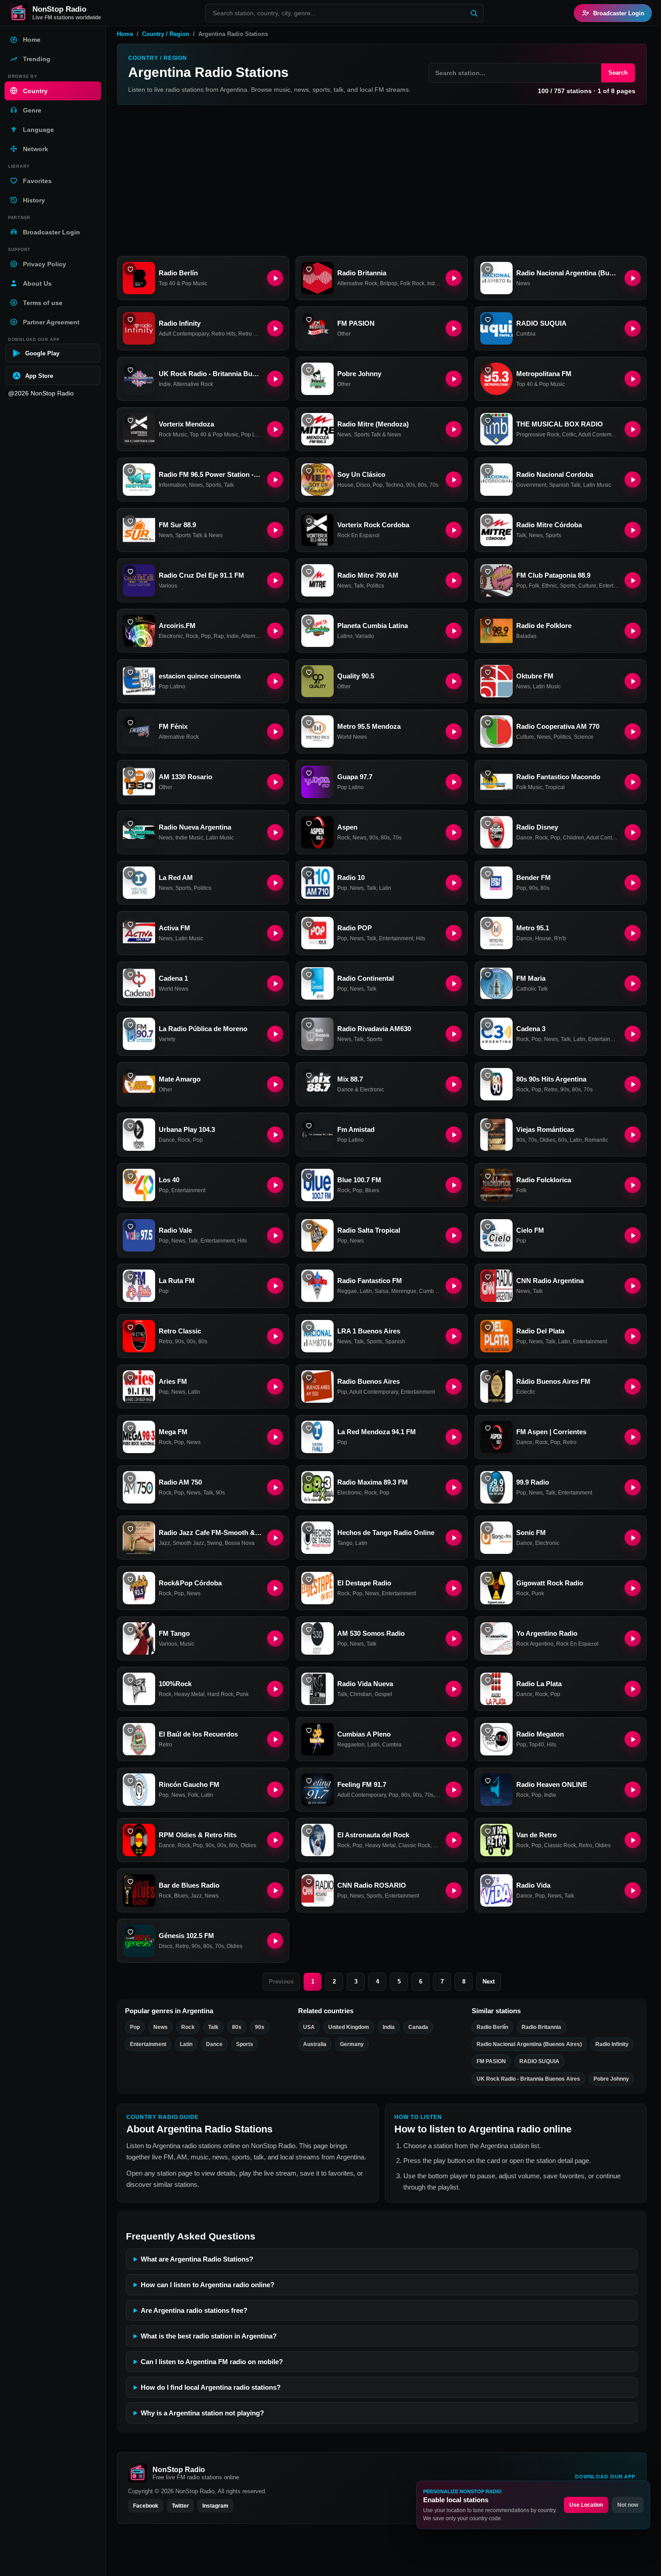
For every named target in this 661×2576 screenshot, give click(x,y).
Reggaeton (351, 1745)
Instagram (215, 2506)
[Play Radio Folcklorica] (633, 1185)
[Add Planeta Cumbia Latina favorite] (308, 622)
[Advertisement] (382, 180)
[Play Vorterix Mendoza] (275, 429)
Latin (385, 888)
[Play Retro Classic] (275, 1336)
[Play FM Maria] (633, 983)
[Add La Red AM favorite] (130, 873)
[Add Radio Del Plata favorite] (487, 1327)
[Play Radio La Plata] (633, 1689)
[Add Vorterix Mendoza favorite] (130, 420)
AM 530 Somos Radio (371, 1633)
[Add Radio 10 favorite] (308, 873)
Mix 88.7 (350, 1079)
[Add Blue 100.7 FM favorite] (308, 1176)
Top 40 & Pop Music (183, 283)
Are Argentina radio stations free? (194, 2310)
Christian (361, 1694)
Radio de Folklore (544, 626)
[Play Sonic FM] (633, 1538)
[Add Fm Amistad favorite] (308, 1125)
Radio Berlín (178, 273)
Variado (365, 636)
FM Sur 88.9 (177, 525)
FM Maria (531, 978)
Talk (229, 485)
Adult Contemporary (611, 838)
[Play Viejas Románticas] (633, 1135)
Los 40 (169, 1180)
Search (618, 73)
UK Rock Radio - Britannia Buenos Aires (210, 374)
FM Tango (174, 1633)
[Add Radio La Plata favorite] (487, 1680)
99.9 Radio (533, 1482)
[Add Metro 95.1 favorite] (487, 924)
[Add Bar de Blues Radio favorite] (130, 1881)
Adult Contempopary (184, 334)
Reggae (347, 1291)
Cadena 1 (173, 978)
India (389, 2027)
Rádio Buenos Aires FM (553, 1381)
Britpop (389, 283)
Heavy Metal (189, 1694)
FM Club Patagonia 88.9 (553, 575)
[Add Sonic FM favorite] (487, 1528)
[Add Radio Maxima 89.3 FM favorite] (308, 1478)
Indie (165, 384)
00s (191, 1342)
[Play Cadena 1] (275, 983)
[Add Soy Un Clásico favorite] (308, 470)
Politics (375, 586)
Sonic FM (531, 1533)
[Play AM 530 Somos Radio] (454, 1638)
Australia (315, 2044)
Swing (214, 1543)
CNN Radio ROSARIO (372, 1885)
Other (344, 334)
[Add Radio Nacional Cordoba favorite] (487, 470)
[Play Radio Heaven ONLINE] (633, 1790)
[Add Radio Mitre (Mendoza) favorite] (308, 420)
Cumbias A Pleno (364, 1734)
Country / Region (166, 34)
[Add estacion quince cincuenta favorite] (130, 672)
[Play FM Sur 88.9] (275, 530)
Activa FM (174, 928)
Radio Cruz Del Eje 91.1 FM (201, 575)
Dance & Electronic (361, 1090)
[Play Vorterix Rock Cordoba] (454, 530)
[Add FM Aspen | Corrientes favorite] (487, 1428)
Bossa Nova (240, 1543)
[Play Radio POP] (454, 933)
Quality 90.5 (356, 676)
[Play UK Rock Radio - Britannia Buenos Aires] (275, 379)
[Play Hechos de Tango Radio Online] (454, 1538)
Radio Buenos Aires (368, 1381)
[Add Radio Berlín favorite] (130, 269)
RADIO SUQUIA (541, 323)
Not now (628, 2505)
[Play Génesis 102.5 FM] (275, 1941)
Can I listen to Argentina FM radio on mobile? (212, 2362)
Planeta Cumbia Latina (373, 626)
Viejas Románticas (545, 1129)
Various (168, 586)
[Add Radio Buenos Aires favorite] (308, 1377)
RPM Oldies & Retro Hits (198, 1835)
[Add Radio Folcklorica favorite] (487, 1176)
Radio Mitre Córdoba (549, 525)
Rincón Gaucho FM (189, 1784)
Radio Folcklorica (544, 1180)
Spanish (395, 1342)
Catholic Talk (532, 989)
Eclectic (526, 1392)
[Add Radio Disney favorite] (487, 823)
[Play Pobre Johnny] (454, 379)
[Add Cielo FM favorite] (487, 1226)
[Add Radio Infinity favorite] (130, 319)
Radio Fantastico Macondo (558, 777)
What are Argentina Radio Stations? (197, 2259)
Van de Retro (536, 1835)
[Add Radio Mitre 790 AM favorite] (308, 571)
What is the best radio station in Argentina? (209, 2336)
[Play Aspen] (454, 832)
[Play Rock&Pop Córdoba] (275, 1588)
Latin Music (597, 485)
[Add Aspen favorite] (308, 823)
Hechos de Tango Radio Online (386, 1533)
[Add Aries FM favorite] (130, 1377)
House (345, 485)
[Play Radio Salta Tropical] (454, 1235)
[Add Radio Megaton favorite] (487, 1730)
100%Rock (175, 1684)
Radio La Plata (539, 1684)
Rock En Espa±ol (358, 535)
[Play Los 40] (275, 1185)
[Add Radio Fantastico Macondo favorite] (487, 773)
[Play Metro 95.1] (633, 933)
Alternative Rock (357, 283)
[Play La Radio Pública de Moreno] (275, 1034)
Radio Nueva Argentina (195, 827)
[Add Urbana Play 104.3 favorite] (130, 1125)
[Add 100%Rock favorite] (130, 1680)
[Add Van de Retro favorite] (487, 1831)
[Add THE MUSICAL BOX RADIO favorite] (487, 420)
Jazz (164, 1543)
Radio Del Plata (540, 1331)
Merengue (404, 1291)
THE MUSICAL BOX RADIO (560, 424)
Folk (534, 586)
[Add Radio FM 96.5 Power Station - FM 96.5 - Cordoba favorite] (130, 470)
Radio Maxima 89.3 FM (373, 1482)
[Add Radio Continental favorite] (308, 974)
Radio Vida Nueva (365, 1684)
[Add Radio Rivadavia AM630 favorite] (308, 1025)
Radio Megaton (540, 1734)
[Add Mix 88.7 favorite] (308, 1075)
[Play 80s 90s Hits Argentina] (633, 1084)
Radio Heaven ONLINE (552, 1784)
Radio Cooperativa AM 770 (558, 726)
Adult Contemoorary (603, 435)
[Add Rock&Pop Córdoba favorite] (130, 1579)
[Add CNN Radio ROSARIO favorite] (308, 1881)
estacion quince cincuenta (200, 676)
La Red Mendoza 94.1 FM (377, 1432)
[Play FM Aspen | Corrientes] (633, 1437)
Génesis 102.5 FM (186, 1936)
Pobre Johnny (359, 374)
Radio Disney (537, 827)
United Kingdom (349, 2027)
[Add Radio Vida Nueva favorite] (308, 1680)
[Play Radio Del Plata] (633, 1336)
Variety (167, 1039)
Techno (394, 485)
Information (172, 485)
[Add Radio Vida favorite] (487, 1881)
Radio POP (355, 928)
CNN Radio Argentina (550, 1281)
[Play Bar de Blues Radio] (275, 1890)
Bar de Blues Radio (189, 1885)
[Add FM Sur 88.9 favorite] (130, 521)
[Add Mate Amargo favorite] (130, 1075)
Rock (192, 636)
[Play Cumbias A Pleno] (454, 1739)
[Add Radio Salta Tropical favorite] (308, 1226)
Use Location (586, 2505)
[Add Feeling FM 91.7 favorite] (308, 1780)
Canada (418, 2027)
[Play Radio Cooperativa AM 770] (633, 732)
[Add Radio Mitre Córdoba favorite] (487, 521)
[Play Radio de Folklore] (633, 631)
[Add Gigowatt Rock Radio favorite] (487, 1579)
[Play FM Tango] (275, 1638)
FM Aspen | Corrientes (551, 1432)
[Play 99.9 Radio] (633, 1487)
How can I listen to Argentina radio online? (208, 2285)
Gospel (383, 1694)
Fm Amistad (356, 1129)
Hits (421, 938)
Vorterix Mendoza (186, 424)
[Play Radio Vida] (633, 1890)
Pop (378, 485)
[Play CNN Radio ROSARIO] (454, 1890)
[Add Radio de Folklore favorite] (487, 622)
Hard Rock (220, 1694)
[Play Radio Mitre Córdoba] (633, 530)
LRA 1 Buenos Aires (369, 1331)
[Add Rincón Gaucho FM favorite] (130, 1780)
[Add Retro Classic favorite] (130, 1327)
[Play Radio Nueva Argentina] (275, 832)
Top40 (536, 1745)
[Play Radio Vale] (275, 1235)
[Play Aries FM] (275, 1387)
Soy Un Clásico (361, 474)
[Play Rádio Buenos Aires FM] (633, 1387)
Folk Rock (412, 283)
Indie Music (189, 838)
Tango (345, 1543)
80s (422, 485)
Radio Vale (175, 1230)
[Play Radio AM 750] (275, 1487)
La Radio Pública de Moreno (203, 1029)
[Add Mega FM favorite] (130, 1428)
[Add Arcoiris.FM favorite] (130, 622)
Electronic (171, 636)
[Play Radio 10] (454, 883)
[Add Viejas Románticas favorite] (487, 1125)
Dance (524, 838)
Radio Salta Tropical (369, 1230)
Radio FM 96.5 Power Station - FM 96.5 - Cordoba (210, 474)
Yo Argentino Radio (547, 1633)
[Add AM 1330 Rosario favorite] (130, 773)
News (523, 283)
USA (309, 2027)
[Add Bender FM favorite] (487, 873)
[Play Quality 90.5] (454, 681)
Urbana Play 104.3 (187, 1129)
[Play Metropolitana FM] (633, 379)
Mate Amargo (180, 1079)
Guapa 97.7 (355, 777)
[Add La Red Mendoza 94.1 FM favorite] (308, 1428)
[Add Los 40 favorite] (130, 1176)
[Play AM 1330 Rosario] (275, 782)
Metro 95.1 (533, 928)
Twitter (180, 2506)
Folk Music (529, 787)
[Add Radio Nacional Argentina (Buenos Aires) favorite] (487, 269)
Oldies (547, 1140)
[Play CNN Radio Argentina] (633, 1286)
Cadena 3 (531, 1029)
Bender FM (534, 877)
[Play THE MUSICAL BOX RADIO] (633, 429)
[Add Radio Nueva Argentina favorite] (130, 823)
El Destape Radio (364, 1583)
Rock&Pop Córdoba (190, 1583)
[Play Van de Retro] (633, 1840)
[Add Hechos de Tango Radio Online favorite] (308, 1528)
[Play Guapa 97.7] (454, 782)
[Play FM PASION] (454, 328)
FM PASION (356, 323)
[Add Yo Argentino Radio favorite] (487, 1629)
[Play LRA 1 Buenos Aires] (454, 1336)
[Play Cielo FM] (633, 1235)
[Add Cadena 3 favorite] (487, 1025)
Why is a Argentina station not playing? (202, 2413)
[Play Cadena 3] (633, 1034)
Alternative (254, 636)
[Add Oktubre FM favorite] (487, 672)
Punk (538, 1593)
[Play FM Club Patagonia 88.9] (633, 580)
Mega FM (173, 1432)
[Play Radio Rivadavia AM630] (454, 1034)
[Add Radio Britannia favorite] (308, 269)
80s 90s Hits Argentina (551, 1079)
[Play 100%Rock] (275, 1689)
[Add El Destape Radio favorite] (308, 1579)
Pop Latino (254, 435)
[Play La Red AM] (275, 883)
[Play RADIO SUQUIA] (633, 328)
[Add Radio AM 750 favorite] (130, 1478)
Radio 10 (351, 877)
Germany (352, 2044)
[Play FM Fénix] (275, 732)
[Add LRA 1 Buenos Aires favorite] (308, 1327)
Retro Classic (180, 1331)
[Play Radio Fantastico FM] (454, 1286)
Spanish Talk (565, 485)
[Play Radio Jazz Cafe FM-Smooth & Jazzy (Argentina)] (275, 1538)
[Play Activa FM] (275, 933)
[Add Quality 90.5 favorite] (308, 672)
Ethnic (549, 586)
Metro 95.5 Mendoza (369, 726)
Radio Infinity (180, 323)
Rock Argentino (535, 1644)
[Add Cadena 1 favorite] (130, 974)
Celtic (569, 435)
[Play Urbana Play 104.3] (275, 1135)
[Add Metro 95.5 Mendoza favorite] (308, 722)
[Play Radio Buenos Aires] (454, 1387)
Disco (363, 485)
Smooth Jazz (188, 1543)
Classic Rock (414, 1845)
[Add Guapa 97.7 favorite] (308, 773)
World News (352, 737)
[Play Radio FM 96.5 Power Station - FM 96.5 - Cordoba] (275, 480)
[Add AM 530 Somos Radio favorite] (308, 1629)
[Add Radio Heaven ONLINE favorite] (487, 1780)
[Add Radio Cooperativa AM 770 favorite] (487, 722)
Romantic (596, 1140)
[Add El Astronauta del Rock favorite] (308, 1831)
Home (125, 34)
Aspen (347, 827)
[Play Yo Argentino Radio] (633, 1638)
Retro (551, 1090)
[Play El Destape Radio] (454, 1588)
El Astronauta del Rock (373, 1835)
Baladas (526, 636)
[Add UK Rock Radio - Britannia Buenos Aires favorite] (130, 370)
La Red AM (176, 877)
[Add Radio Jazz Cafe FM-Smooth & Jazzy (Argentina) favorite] (130, 1528)
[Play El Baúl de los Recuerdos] (275, 1739)
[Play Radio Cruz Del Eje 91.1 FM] (275, 580)
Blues (372, 1190)
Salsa (382, 1291)
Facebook (146, 2506)
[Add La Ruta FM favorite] (130, 1277)
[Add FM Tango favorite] (130, 1629)
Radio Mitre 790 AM (368, 575)
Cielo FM (530, 1230)
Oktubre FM (535, 676)
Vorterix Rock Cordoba (373, 525)
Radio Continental (366, 978)
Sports (213, 485)
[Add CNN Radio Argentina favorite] (487, 1277)
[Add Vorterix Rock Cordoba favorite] (308, 521)
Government (531, 485)
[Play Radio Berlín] (275, 278)
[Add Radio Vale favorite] (130, 1226)
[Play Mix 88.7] (454, 1084)
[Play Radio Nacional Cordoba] (633, 480)
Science (584, 737)
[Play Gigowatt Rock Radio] (633, 1588)
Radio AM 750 (180, 1482)
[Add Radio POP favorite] (308, 924)
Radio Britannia (362, 273)
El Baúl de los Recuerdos (198, 1734)
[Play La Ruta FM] (275, 1286)
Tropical (555, 787)
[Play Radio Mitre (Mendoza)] (454, 429)
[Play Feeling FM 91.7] (454, 1790)
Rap (219, 636)
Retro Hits (223, 334)
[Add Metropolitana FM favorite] (487, 370)
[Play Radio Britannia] (454, 278)
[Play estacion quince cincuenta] (275, 681)
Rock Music (173, 435)
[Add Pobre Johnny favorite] (308, 370)
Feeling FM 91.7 (362, 1784)
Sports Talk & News (377, 435)
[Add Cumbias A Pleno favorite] (308, 1730)
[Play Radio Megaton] (633, 1739)
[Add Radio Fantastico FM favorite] (308, 1277)
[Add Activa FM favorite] (130, 924)
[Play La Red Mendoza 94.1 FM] (454, 1437)
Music (187, 1644)
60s (563, 1140)
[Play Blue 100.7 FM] (454, 1185)
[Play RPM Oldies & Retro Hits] (275, 1840)
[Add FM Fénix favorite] (130, 722)
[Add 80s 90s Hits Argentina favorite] (487, 1075)
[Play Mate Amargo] (275, 1084)
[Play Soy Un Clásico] (454, 480)
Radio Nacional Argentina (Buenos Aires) (568, 273)
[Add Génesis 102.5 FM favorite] (130, 1932)
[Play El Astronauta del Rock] (454, 1840)
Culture (587, 586)
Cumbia (526, 334)
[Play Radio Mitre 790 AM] (454, 580)
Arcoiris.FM (177, 626)
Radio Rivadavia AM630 (374, 1029)
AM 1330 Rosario (185, 777)
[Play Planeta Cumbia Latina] (454, 631)
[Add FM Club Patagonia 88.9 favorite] (487, 571)
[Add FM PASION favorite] (308, 319)
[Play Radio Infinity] (275, 328)
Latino (345, 636)
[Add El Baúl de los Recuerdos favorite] (130, 1730)
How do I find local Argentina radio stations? (211, 2387)
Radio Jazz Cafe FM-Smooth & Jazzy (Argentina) (210, 1533)
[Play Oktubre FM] (633, 681)
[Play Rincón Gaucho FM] (275, 1790)
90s (411, 485)
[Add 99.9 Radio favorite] (487, 1478)
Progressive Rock (538, 435)
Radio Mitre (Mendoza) (373, 424)
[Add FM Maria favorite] (487, 974)
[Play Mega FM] (275, 1437)
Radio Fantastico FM (370, 1281)
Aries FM (173, 1381)
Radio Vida (533, 1885)
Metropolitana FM (544, 374)
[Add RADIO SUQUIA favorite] (487, 319)
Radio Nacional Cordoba (555, 474)
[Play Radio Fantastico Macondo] (633, 782)
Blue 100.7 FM (359, 1180)
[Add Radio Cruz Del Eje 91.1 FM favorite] (130, 571)
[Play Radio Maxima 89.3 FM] (454, 1487)
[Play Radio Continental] (454, 983)
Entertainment (616, 586)
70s (434, 485)
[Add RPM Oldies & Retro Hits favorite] (130, 1831)
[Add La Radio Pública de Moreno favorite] (130, 1025)
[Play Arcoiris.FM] (275, 631)
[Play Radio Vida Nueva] (454, 1689)
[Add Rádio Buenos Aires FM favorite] (487, 1377)
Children (574, 838)
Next (489, 1981)
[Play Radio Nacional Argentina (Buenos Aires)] (633, 278)
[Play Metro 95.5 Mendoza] (454, 732)
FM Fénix (173, 726)
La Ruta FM (177, 1281)
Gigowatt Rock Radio (550, 1583)
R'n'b (560, 938)
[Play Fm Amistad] (454, 1135)
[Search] (474, 13)
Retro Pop (251, 334)
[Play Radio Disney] (633, 832)
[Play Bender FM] (633, 883)
